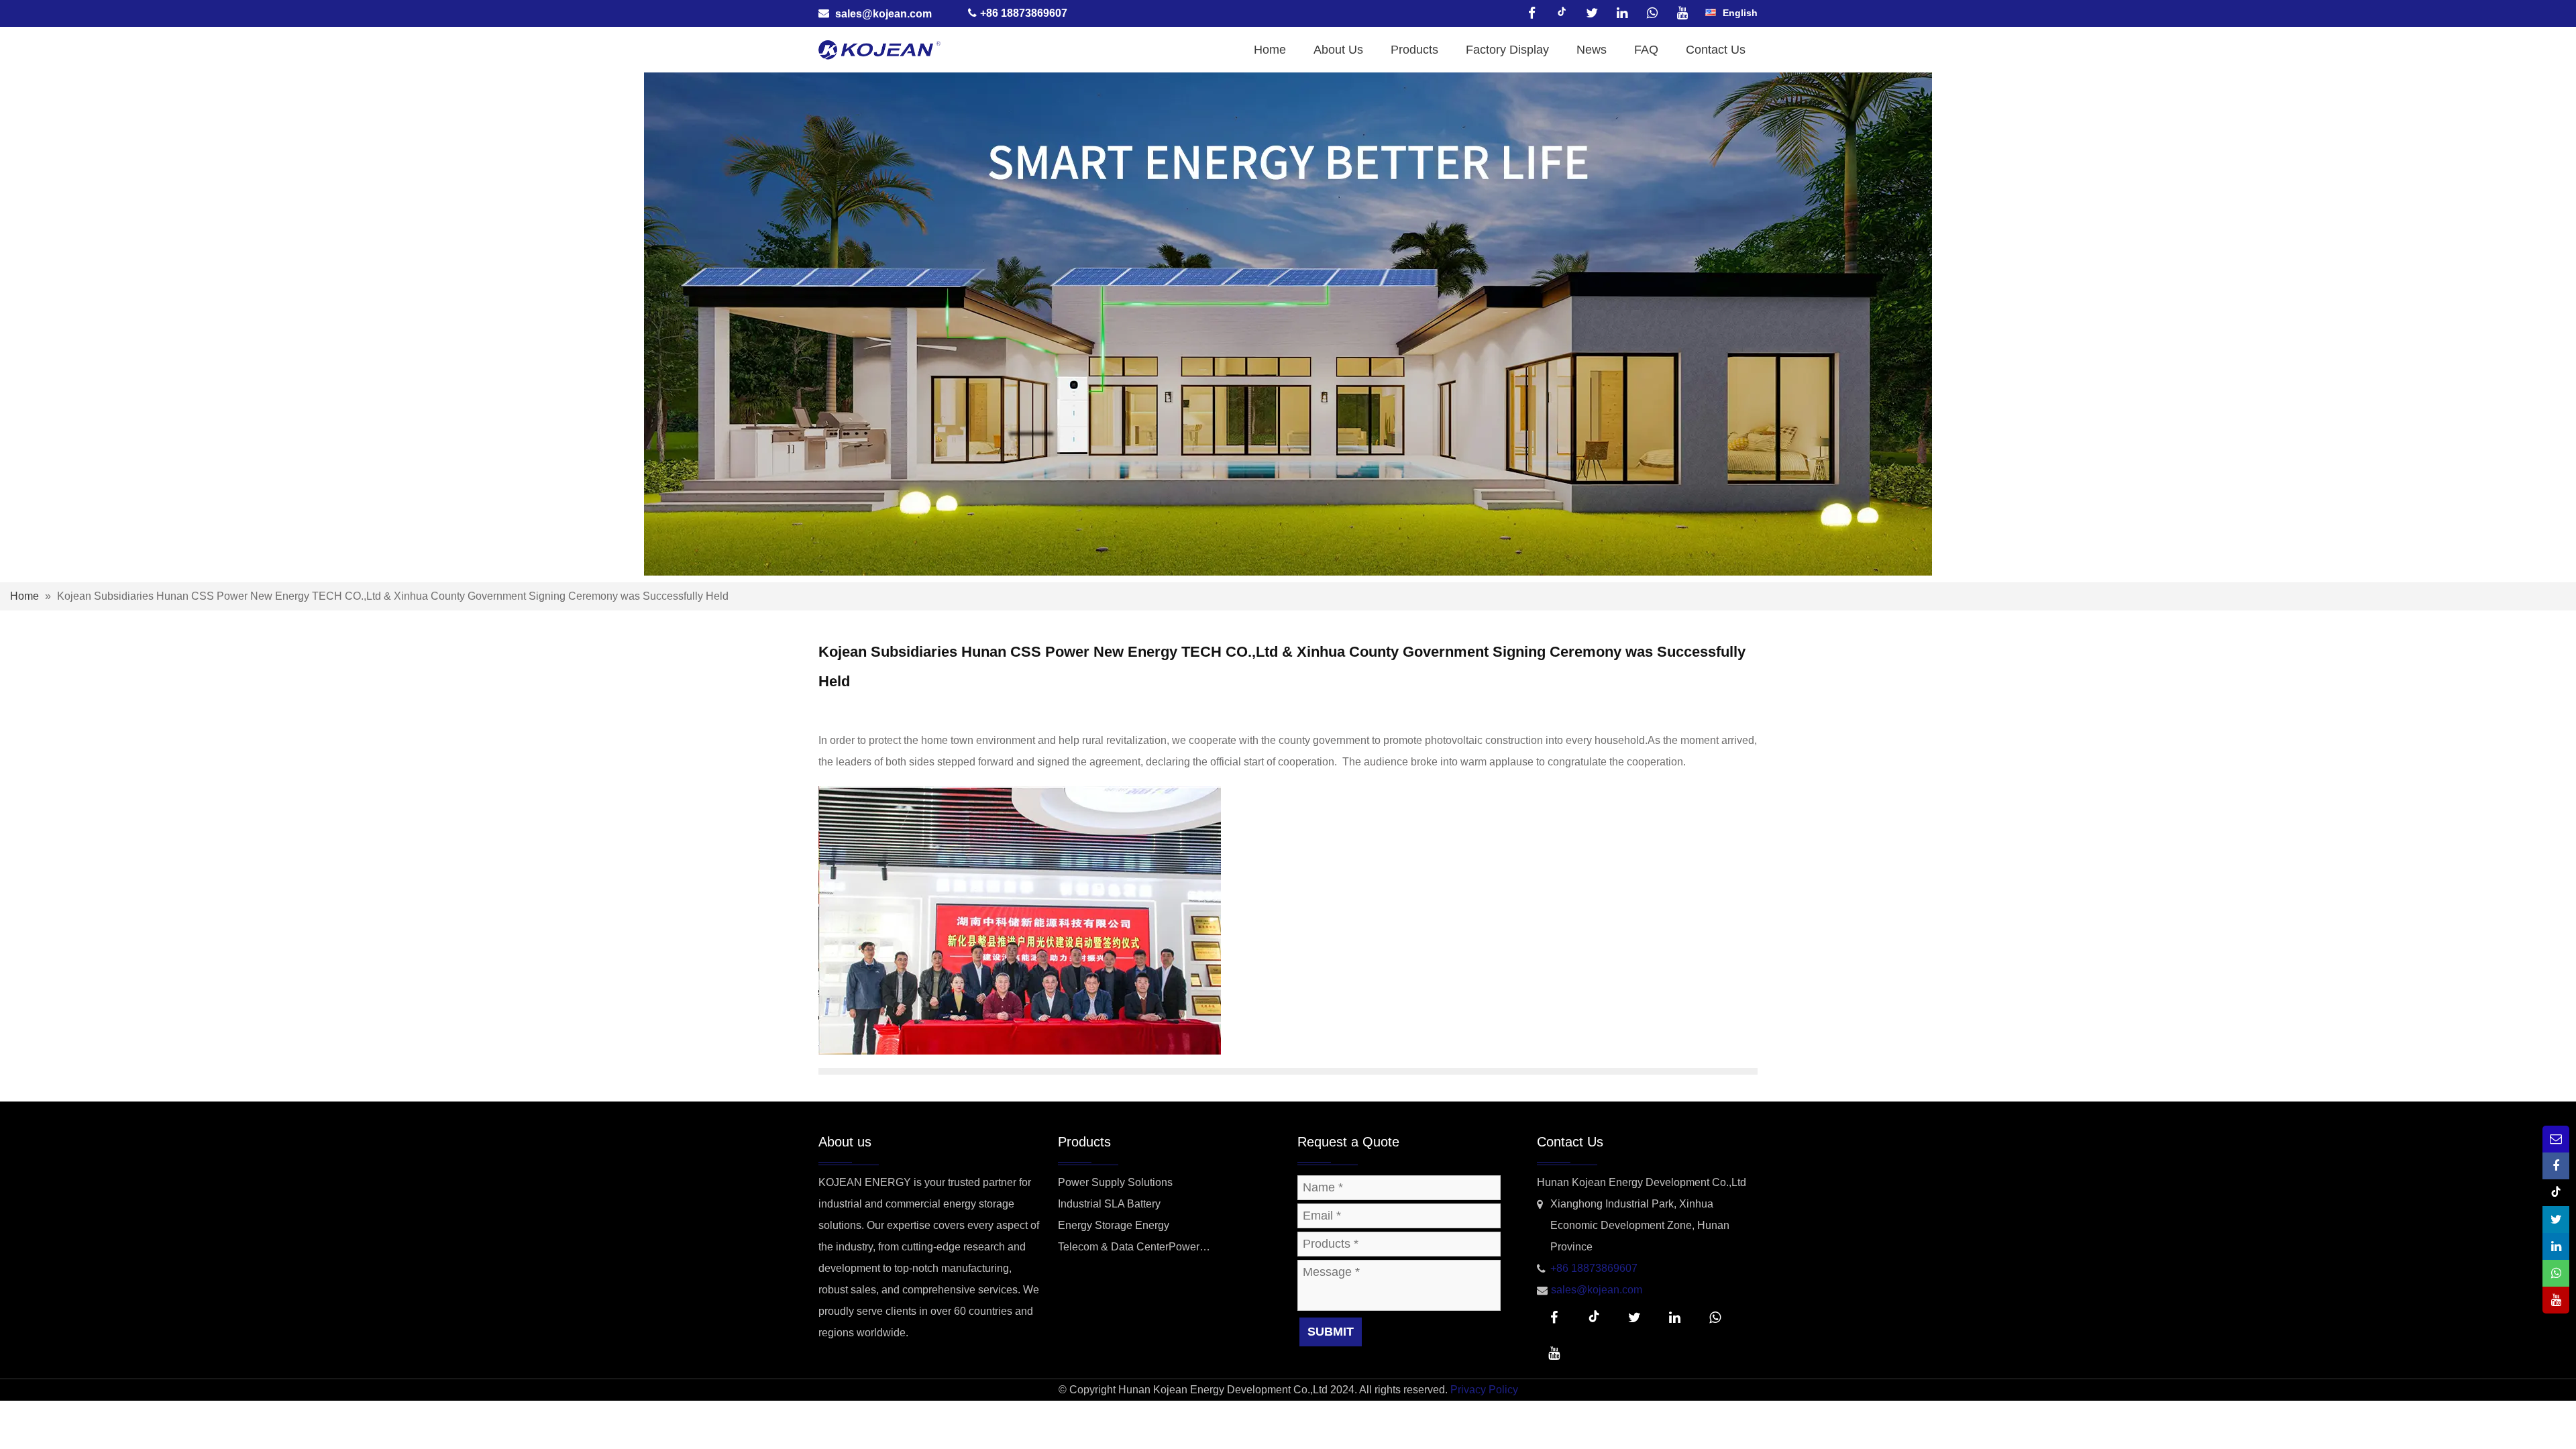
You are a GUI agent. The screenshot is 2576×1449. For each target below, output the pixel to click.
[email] (2556, 1139)
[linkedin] (1622, 13)
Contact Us (1716, 50)
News (1592, 50)
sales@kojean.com (883, 13)
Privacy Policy (1484, 1390)
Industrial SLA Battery (1109, 1204)
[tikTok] (1562, 13)
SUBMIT (1331, 1332)
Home (1270, 50)
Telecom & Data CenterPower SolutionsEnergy (1129, 1249)
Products (1414, 50)
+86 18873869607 (1594, 1268)
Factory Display (1507, 50)
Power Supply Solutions (1115, 1182)
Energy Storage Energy (1114, 1225)
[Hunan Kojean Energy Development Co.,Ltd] (879, 49)
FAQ (1646, 50)
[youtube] (1682, 13)
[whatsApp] (1652, 13)
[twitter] (1592, 13)
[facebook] (1532, 13)
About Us (1338, 50)
